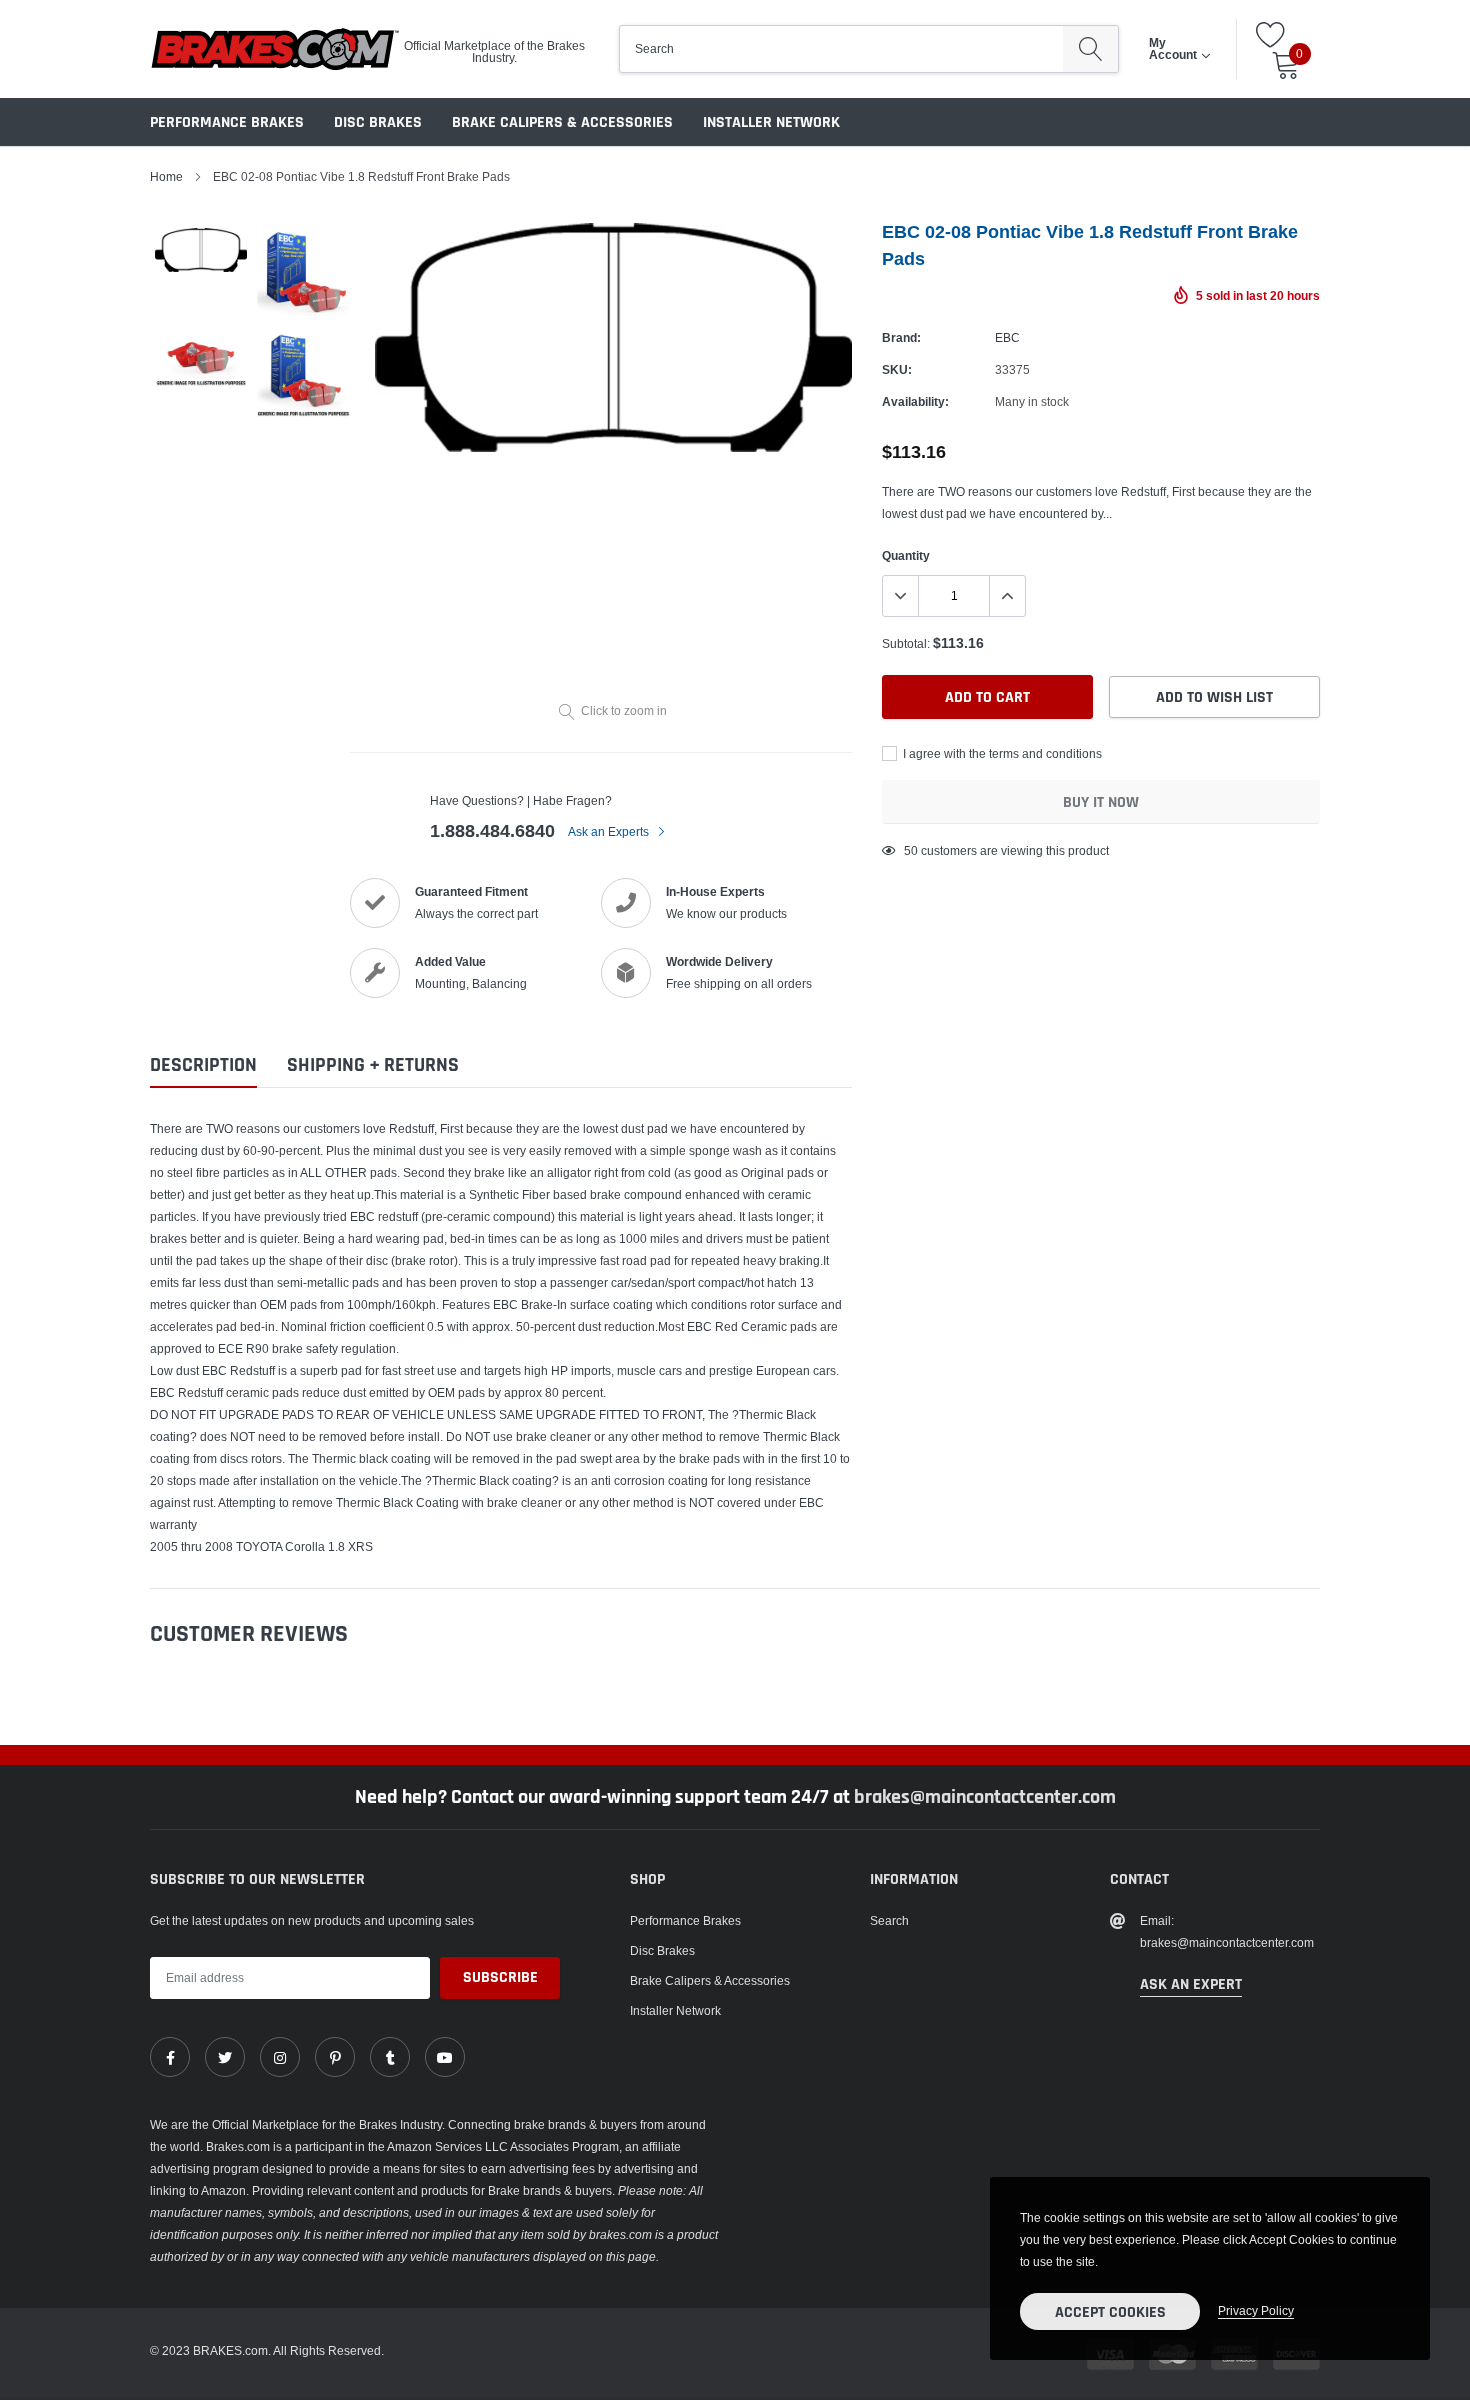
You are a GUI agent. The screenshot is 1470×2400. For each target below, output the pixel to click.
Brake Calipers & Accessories (562, 122)
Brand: (901, 337)
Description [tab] (203, 1065)
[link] (170, 2057)
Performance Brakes (227, 122)
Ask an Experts (610, 831)
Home (166, 176)
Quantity (906, 555)
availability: (915, 401)
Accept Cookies (1110, 2312)
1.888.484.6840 (492, 830)
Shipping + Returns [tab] (373, 1065)
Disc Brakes (378, 122)
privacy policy (1256, 2310)
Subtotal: (906, 643)
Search (889, 1920)
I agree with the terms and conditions (1001, 753)
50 (911, 850)
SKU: (897, 369)
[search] (1090, 49)
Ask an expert (1191, 1984)
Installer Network (771, 122)
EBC (1007, 337)
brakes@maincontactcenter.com (985, 1797)
